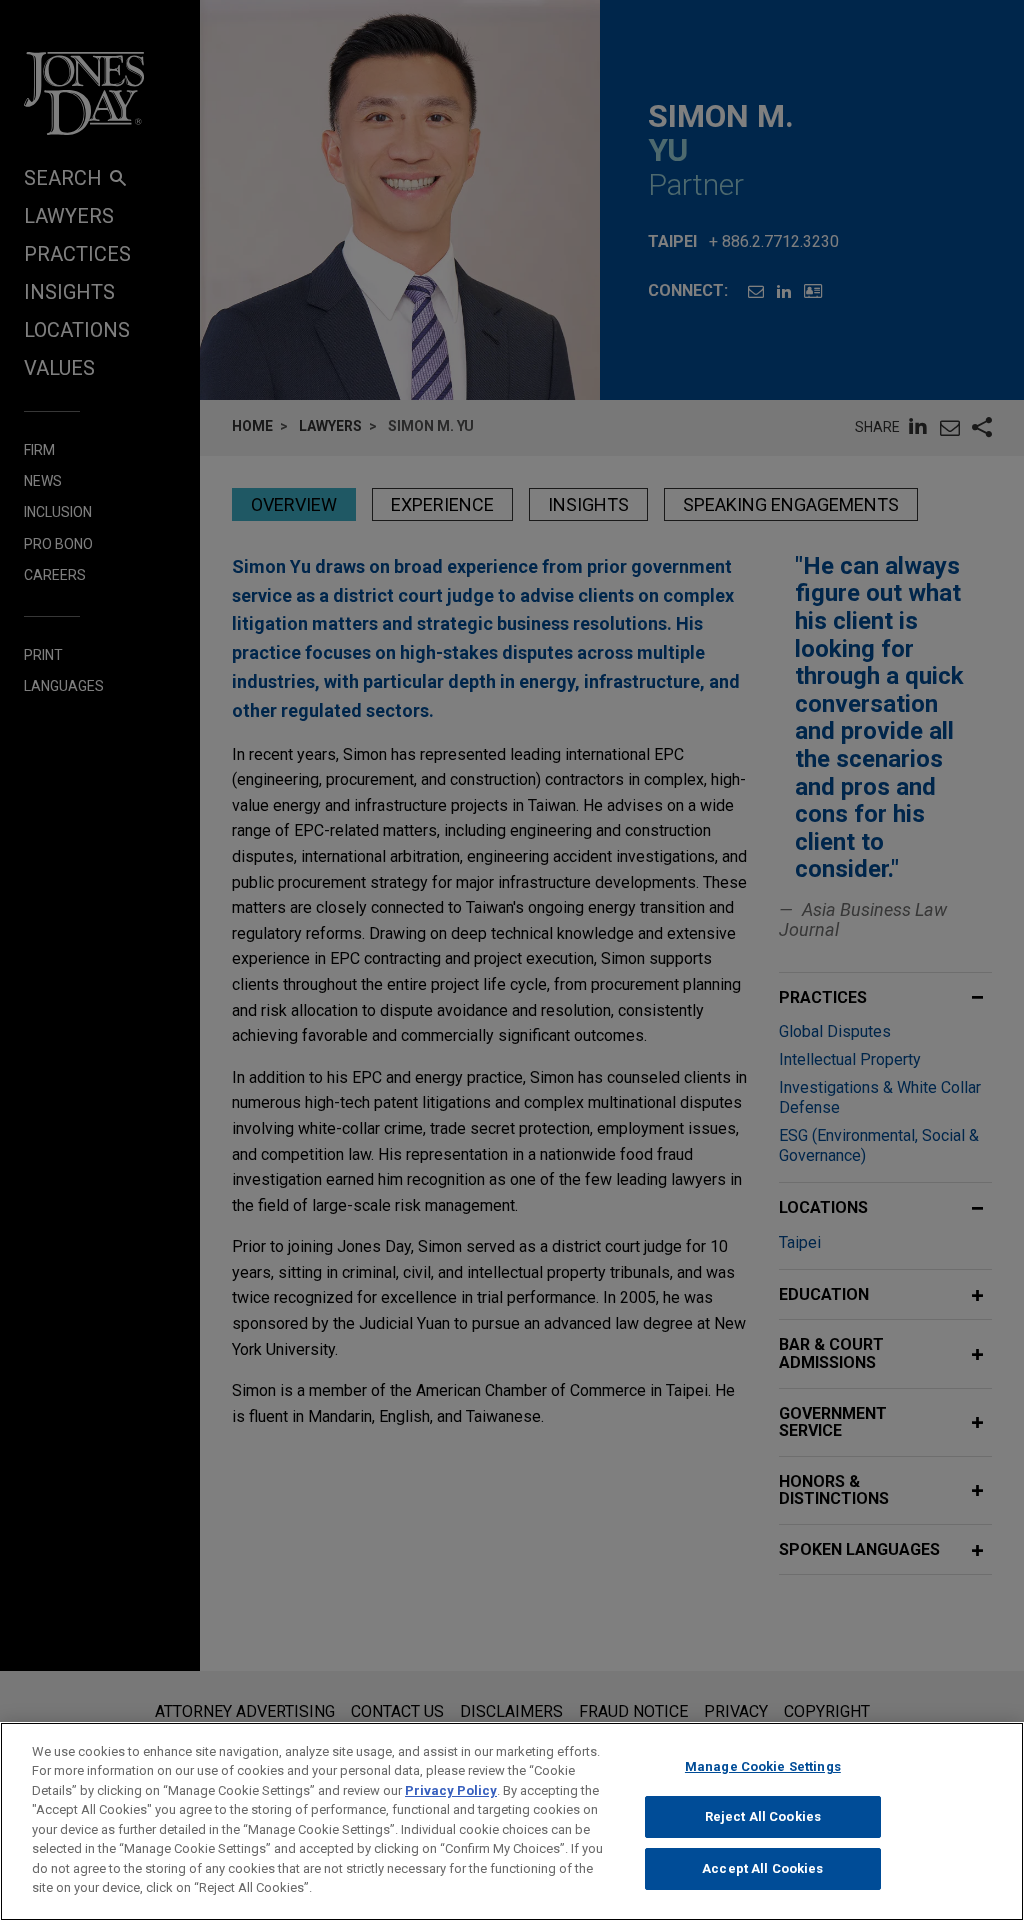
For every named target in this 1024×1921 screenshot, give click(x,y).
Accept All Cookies (762, 1868)
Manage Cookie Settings (763, 1766)
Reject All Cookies (763, 1816)
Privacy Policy (451, 1790)
